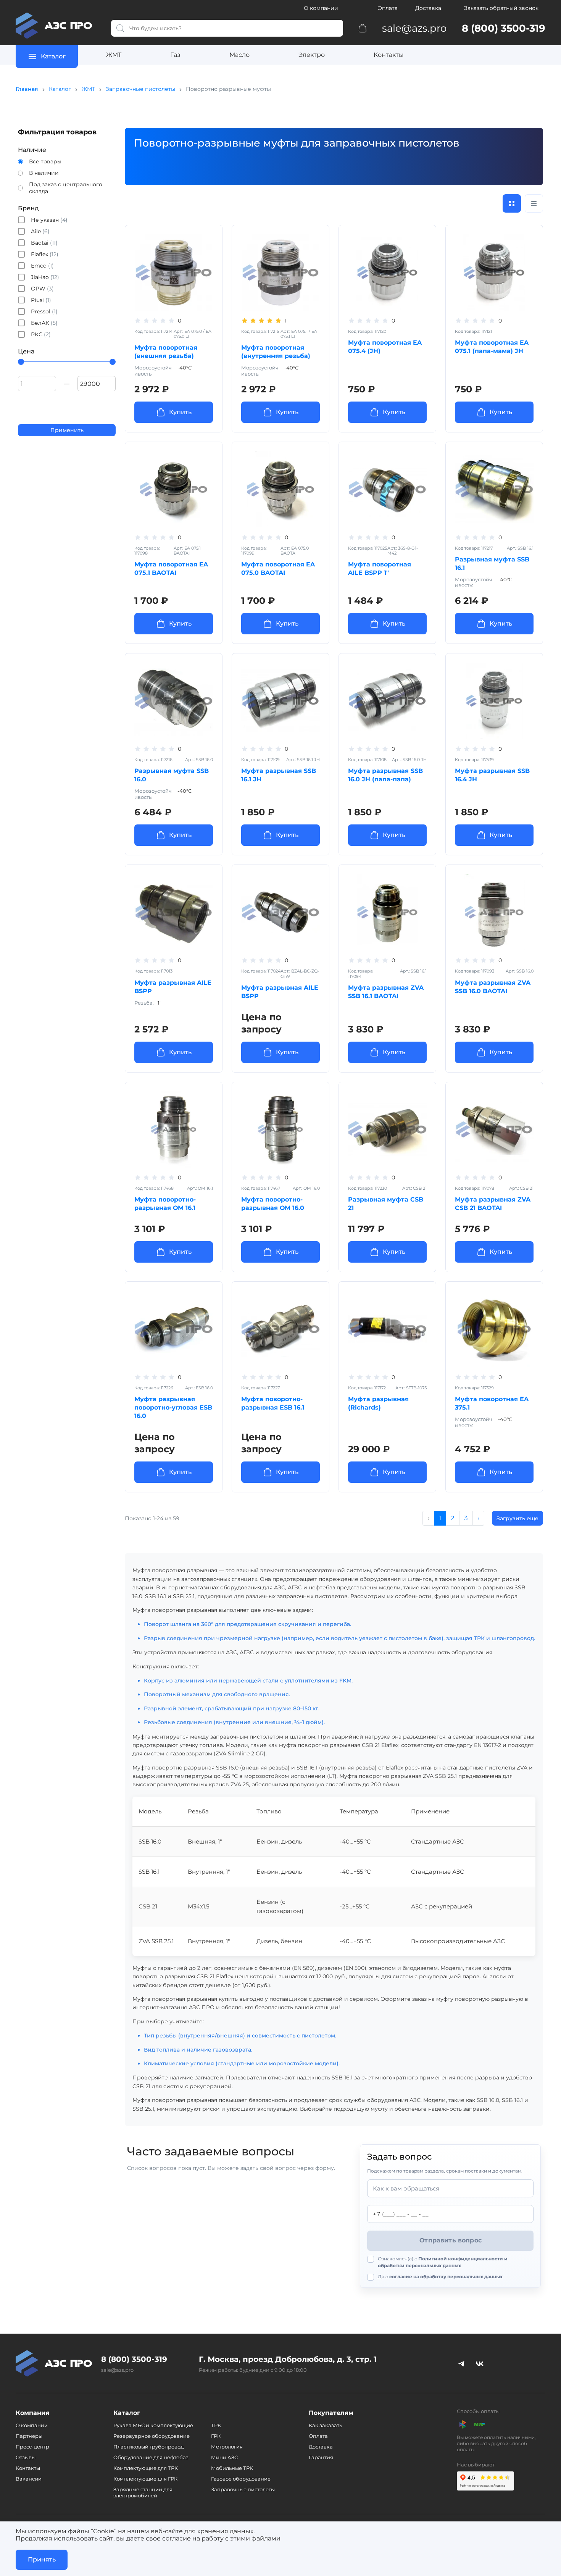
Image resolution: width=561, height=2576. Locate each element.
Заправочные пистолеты (140, 89)
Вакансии (29, 2479)
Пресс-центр (32, 2447)
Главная (27, 89)
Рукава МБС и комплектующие (153, 2425)
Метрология (227, 2447)
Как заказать (325, 2425)
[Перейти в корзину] (363, 28)
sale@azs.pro (117, 2370)
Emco (42, 266)
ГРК (216, 2436)
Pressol (44, 311)
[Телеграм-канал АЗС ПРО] (461, 2363)
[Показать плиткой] (512, 203)
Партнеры (29, 2436)
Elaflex (45, 254)
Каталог (60, 89)
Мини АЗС (224, 2457)
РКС (41, 334)
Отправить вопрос (451, 2240)
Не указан (49, 220)
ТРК (216, 2425)
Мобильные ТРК (232, 2468)
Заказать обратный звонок (501, 8)
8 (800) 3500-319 (134, 2359)
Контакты (389, 55)
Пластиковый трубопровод (148, 2447)
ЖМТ (114, 55)
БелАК (44, 323)
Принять (42, 2559)
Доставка (428, 8)
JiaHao (45, 277)
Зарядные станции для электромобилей (143, 2492)
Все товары (45, 161)
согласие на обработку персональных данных (446, 2277)
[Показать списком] (534, 203)
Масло (239, 55)
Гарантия (321, 2457)
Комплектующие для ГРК (145, 2479)
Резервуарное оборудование (152, 2436)
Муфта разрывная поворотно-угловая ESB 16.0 (173, 1407)
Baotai (44, 243)
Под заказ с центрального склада (66, 188)
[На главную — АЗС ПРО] (57, 26)
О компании (321, 8)
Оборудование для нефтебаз (151, 2457)
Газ (175, 55)
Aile (40, 231)
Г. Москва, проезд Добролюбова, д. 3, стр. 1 (288, 2359)
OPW (42, 289)
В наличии (44, 173)
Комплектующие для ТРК (146, 2468)
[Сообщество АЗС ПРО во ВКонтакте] (480, 2363)
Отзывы (26, 2457)
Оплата (388, 8)
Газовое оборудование (241, 2479)
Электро (312, 55)
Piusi (41, 300)
